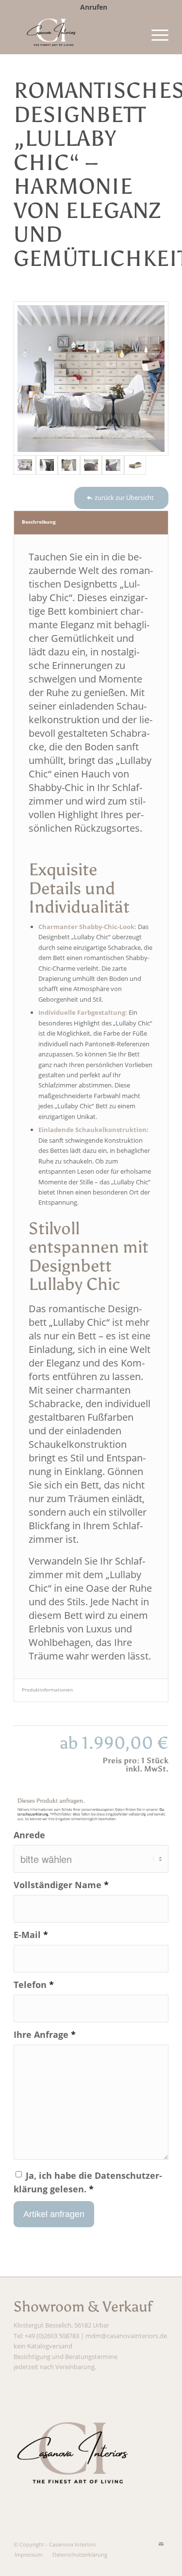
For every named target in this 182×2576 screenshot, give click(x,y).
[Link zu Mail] (161, 2544)
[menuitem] (94, 7)
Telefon (34, 1984)
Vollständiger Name (61, 1885)
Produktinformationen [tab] (47, 1690)
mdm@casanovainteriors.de (126, 2336)
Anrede (29, 1835)
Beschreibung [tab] (39, 522)
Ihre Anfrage (45, 2034)
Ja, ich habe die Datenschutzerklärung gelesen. (88, 2182)
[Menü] (155, 34)
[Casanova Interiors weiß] (75, 34)
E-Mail (31, 1934)
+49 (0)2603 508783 (52, 2336)
